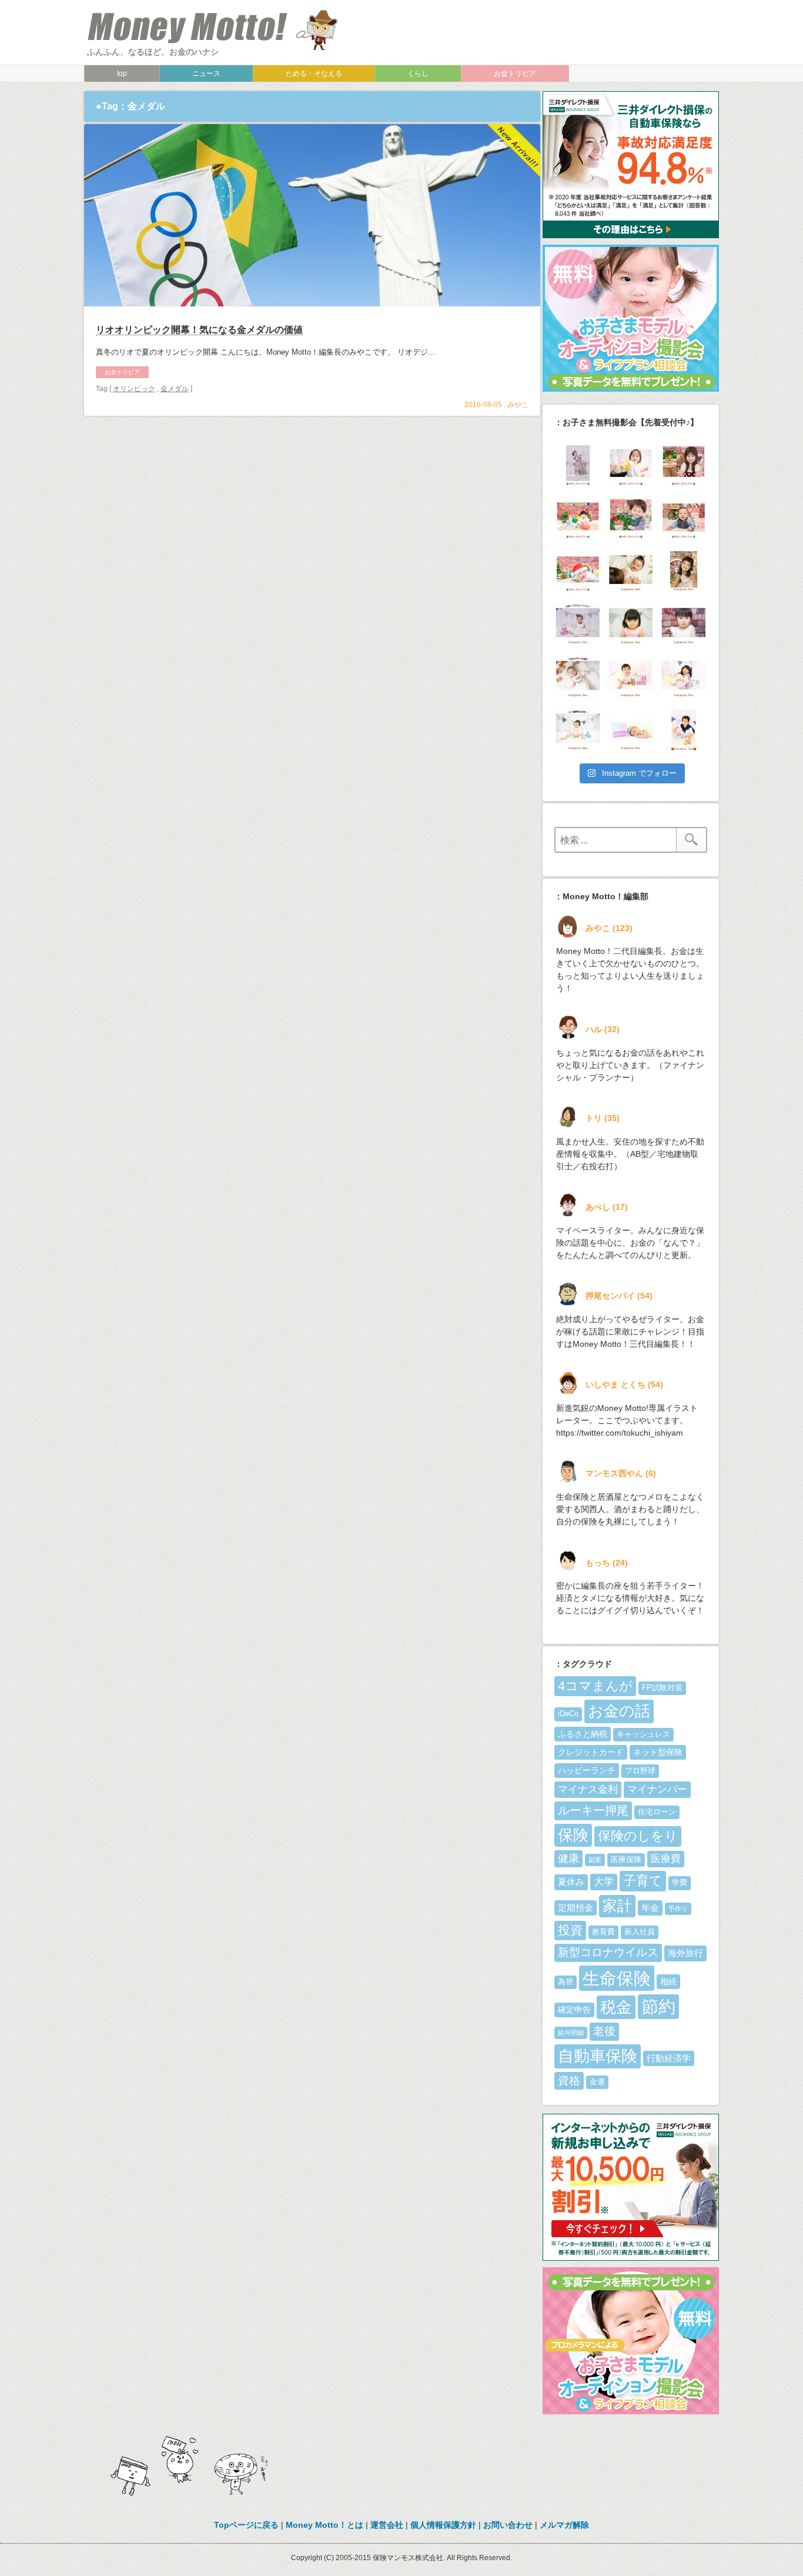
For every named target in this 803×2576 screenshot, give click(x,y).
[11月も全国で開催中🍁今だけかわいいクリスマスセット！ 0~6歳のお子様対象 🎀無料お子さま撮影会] (684, 624)
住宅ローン (657, 1812)
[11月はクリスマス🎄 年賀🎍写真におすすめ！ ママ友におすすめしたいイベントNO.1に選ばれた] (578, 677)
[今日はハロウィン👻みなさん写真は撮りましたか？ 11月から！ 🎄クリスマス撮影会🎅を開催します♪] (684, 730)
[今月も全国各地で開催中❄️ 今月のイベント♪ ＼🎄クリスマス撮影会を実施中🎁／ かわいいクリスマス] (631, 518)
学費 (680, 1883)
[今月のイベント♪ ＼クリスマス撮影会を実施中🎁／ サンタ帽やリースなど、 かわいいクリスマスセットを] (684, 465)
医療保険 (626, 1860)
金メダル (175, 389)
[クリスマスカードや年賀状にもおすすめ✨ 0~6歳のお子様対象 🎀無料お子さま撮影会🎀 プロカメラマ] (631, 624)
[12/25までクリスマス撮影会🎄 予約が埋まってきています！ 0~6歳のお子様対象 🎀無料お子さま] (684, 518)
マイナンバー (657, 1789)
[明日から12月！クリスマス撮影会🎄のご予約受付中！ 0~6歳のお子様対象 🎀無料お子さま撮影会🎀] (631, 571)
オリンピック (134, 389)
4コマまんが (595, 1686)
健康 (568, 1858)
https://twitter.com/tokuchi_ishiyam (620, 1433)
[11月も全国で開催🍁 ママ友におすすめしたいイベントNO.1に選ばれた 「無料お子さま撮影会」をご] (578, 730)
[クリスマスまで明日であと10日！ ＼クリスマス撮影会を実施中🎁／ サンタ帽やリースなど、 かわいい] (631, 465)
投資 (570, 1930)
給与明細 (571, 2033)
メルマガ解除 (564, 2525)
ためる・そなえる (314, 74)
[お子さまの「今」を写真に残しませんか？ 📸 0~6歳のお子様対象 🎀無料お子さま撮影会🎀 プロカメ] (631, 677)
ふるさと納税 (583, 1734)
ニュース (206, 74)
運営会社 (387, 2525)
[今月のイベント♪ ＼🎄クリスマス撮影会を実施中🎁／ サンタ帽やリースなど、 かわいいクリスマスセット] (578, 518)
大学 (604, 1882)
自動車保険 (598, 2056)
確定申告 (574, 2010)
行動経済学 (669, 2058)
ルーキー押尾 (593, 1810)
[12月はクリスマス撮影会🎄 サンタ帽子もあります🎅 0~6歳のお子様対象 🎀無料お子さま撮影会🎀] (578, 571)
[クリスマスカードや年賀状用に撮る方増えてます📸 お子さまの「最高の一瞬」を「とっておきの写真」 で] (684, 677)
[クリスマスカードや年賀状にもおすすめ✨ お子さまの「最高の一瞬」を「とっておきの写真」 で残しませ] (631, 730)
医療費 (666, 1859)
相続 (668, 1981)
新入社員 (640, 1932)
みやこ (518, 405)
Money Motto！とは (324, 2525)
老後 (604, 2031)
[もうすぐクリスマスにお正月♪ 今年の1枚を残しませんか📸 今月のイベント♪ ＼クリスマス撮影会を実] (578, 465)
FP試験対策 (662, 1688)
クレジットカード (591, 1752)
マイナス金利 (588, 1789)
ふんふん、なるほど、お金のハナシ (153, 52)
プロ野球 (640, 1771)
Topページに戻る (246, 2525)
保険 (573, 1835)
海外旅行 (685, 1953)
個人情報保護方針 (443, 2525)
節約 (658, 2007)
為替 (566, 1982)
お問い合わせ (508, 2525)
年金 (650, 1908)
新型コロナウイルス (608, 1952)
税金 (616, 2007)
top (122, 74)
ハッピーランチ (587, 1770)
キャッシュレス (643, 1734)
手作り (678, 1908)
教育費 (603, 1932)
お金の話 (619, 1711)
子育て (643, 1881)
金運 (597, 2082)
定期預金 (576, 1908)
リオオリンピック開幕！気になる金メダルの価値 (199, 330)
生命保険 (617, 1978)
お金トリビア (515, 74)
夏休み (571, 1882)
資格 (569, 2081)
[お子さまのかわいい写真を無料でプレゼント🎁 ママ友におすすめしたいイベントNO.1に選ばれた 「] (578, 624)
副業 (595, 1860)
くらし (418, 74)
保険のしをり (638, 1836)
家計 (617, 1906)
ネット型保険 (658, 1752)
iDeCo (568, 1714)
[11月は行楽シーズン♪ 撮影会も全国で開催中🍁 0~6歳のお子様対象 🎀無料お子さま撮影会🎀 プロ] (684, 571)
